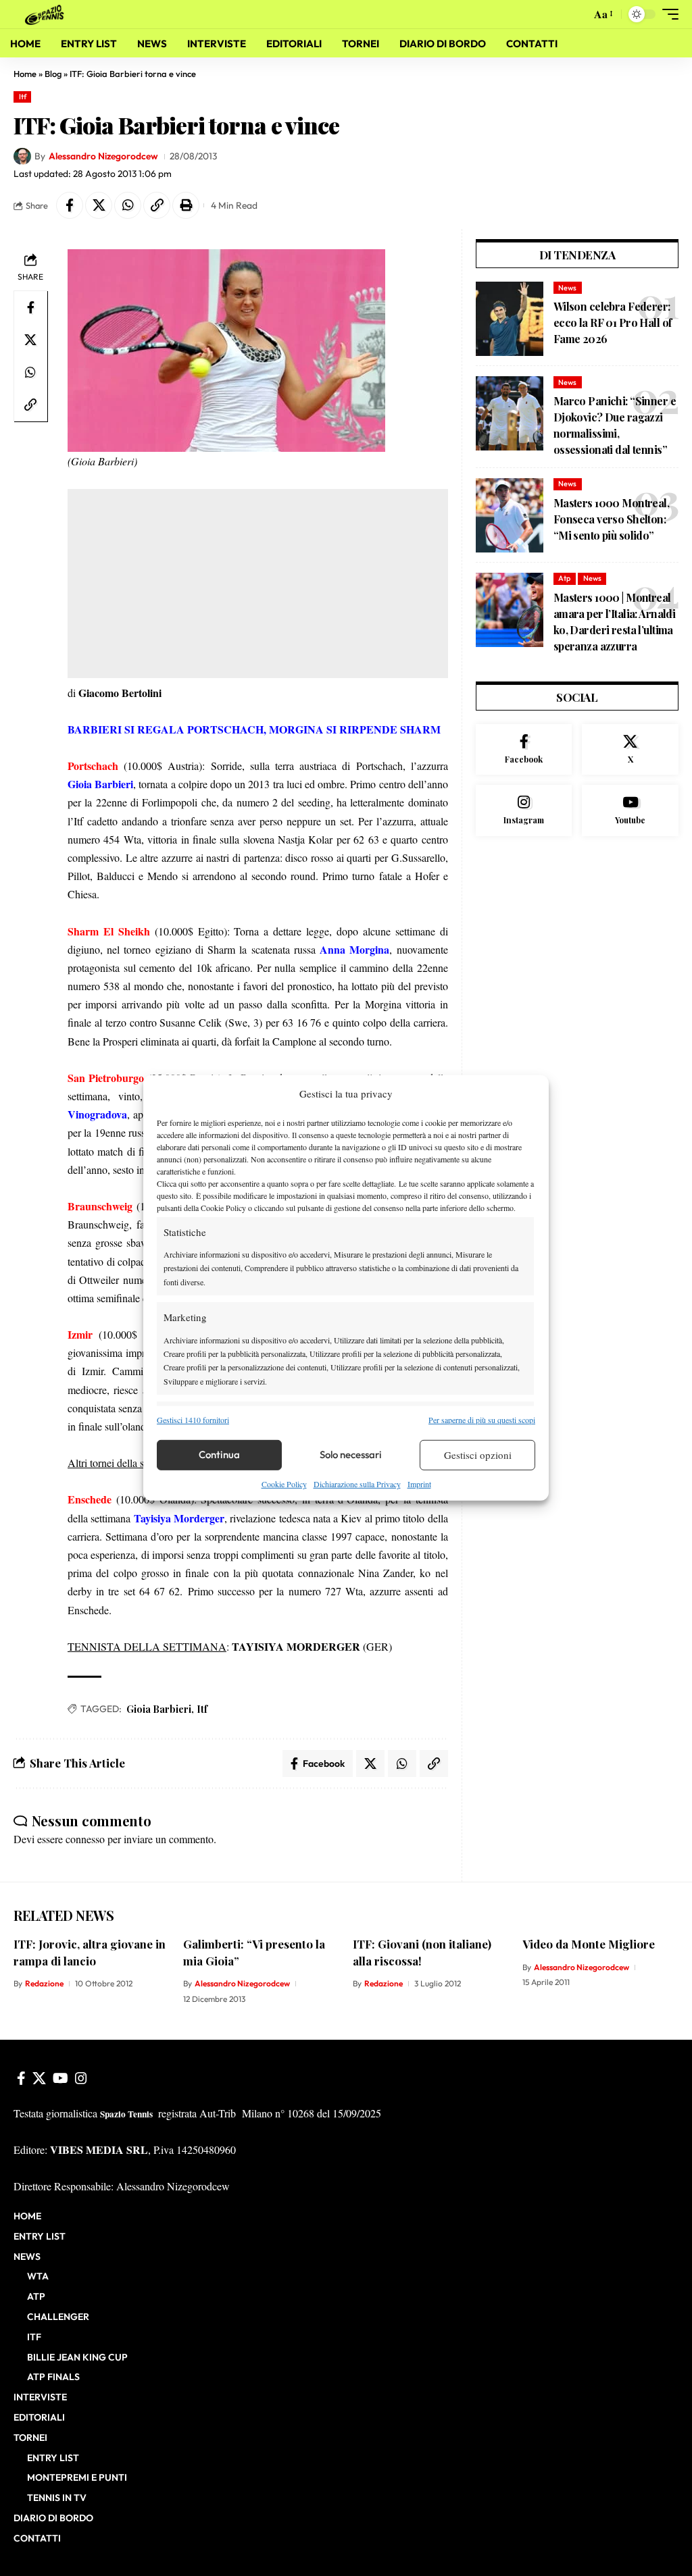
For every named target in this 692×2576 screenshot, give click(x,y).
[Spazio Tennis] (47, 14)
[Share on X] (99, 205)
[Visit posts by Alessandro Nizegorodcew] (22, 157)
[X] (630, 750)
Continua (219, 1454)
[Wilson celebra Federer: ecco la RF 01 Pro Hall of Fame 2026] (510, 319)
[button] (577, 14)
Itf (23, 97)
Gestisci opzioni (478, 1455)
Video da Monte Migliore (589, 1944)
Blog (53, 74)
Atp (564, 578)
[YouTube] (60, 2078)
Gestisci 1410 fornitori (193, 1419)
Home (25, 74)
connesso (85, 1839)
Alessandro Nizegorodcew (103, 156)
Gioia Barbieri (159, 1709)
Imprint (419, 1484)
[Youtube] (630, 810)
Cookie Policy (284, 1484)
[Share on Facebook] (70, 205)
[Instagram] (524, 810)
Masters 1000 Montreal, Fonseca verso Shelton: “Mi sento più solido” (611, 519)
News (567, 288)
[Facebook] (524, 750)
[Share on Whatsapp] (128, 205)
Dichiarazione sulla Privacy (357, 1484)
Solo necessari (351, 1454)
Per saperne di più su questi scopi (482, 1419)
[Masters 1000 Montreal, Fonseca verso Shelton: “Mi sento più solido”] (510, 515)
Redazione (44, 1983)
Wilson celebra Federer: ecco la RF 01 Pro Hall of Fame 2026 (613, 323)
